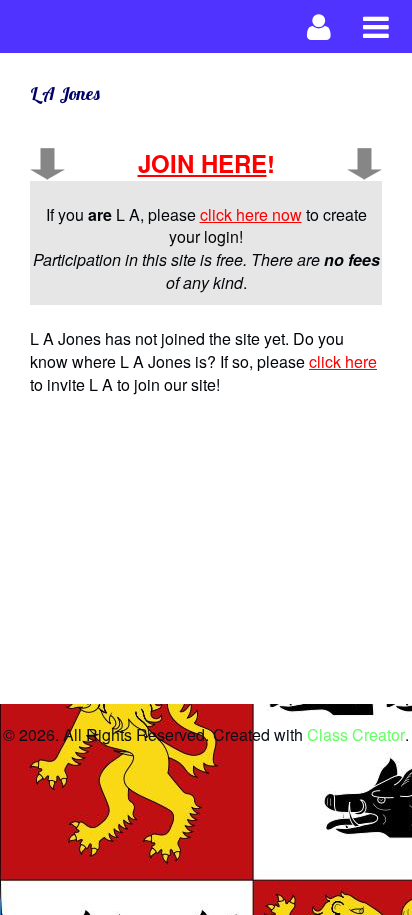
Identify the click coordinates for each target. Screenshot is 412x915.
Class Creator (356, 735)
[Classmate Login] (319, 26)
